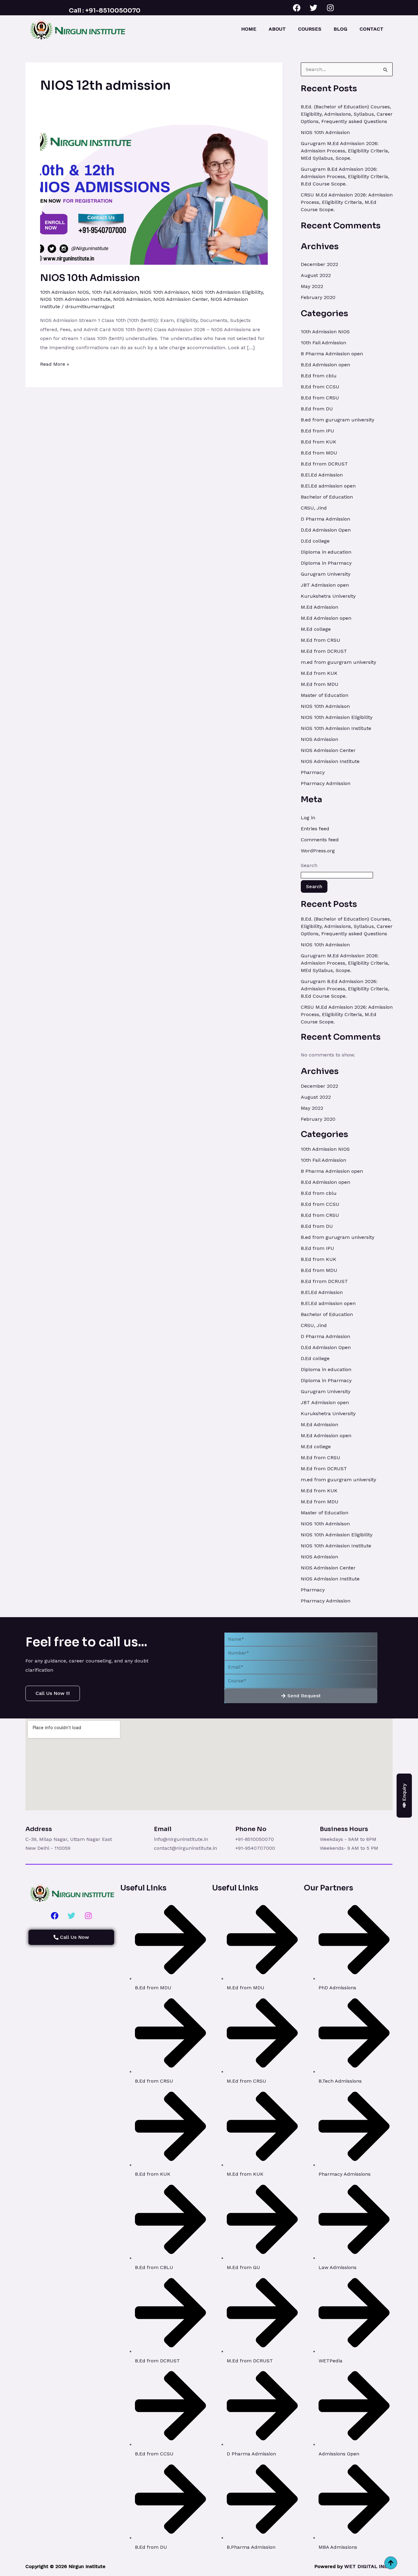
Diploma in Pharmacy (326, 563)
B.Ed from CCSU (320, 387)
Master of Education (325, 695)
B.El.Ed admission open (328, 486)
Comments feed (320, 840)
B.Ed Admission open (325, 365)
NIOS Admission (132, 299)
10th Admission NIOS (65, 292)
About (277, 29)
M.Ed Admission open (326, 618)
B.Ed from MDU (319, 453)
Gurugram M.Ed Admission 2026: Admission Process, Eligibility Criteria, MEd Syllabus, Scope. (345, 151)
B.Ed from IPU (317, 431)
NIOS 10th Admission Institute (75, 299)
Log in (308, 818)
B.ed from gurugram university (338, 420)
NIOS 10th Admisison (164, 292)
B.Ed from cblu (319, 376)
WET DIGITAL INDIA (368, 2566)
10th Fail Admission (114, 292)
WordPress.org (318, 851)
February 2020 (318, 297)
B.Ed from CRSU (320, 398)
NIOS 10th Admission (90, 278)
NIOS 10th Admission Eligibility (227, 292)
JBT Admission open (325, 585)
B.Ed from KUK (319, 442)
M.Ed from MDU (320, 684)
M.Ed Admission (319, 607)
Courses (310, 29)
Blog (340, 29)
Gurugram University (326, 574)
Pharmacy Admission (326, 783)
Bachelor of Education (327, 497)
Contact (371, 29)
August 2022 (316, 275)
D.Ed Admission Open (326, 530)
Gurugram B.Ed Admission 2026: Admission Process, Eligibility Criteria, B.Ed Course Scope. (345, 176)
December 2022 (319, 264)
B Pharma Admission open (332, 354)
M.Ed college (316, 629)
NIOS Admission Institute (330, 761)
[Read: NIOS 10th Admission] (154, 194)
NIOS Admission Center (181, 299)
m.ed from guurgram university (338, 662)
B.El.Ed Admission (322, 475)
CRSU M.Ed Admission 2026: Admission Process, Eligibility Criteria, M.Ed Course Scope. (347, 202)
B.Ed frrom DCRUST (324, 464)
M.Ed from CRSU (321, 640)
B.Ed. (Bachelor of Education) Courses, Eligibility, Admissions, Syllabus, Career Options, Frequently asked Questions (347, 114)
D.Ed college (315, 541)
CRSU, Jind (314, 508)
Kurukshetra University (328, 596)
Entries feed (315, 829)
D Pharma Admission (325, 519)
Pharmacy (313, 772)
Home (249, 29)
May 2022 (312, 286)
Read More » (55, 363)
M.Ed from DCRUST (324, 651)
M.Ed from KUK (319, 673)
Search (309, 865)
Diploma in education (326, 552)
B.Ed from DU (317, 409)
